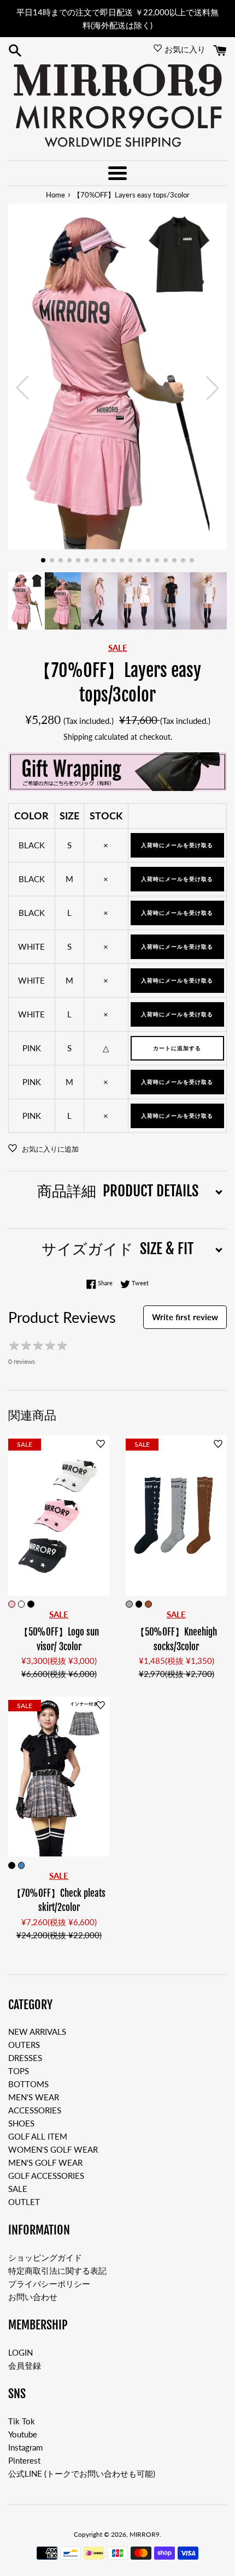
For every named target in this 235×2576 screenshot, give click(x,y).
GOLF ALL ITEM (38, 2136)
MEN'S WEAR (34, 2097)
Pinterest (24, 2460)
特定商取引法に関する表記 (57, 2271)
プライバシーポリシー (49, 2284)
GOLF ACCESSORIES (46, 2176)
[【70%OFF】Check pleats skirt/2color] (59, 1777)
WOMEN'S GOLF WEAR (53, 2149)
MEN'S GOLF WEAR (45, 2162)
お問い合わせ (33, 2297)
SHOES (21, 2123)
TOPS (19, 2071)
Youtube (23, 2434)
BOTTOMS (28, 2084)
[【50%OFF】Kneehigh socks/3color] (176, 1515)
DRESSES (25, 2058)
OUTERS (24, 2045)
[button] (43, 560)
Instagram (25, 2447)
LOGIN (20, 2352)
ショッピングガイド (45, 2257)
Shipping (78, 737)
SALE (18, 2189)
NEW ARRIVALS (37, 2032)
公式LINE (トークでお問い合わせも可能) (82, 2473)
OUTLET (24, 2202)
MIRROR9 (145, 2534)
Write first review (185, 1317)
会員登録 (25, 2365)
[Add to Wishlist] (101, 1444)
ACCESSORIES (35, 2110)
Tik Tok (22, 2421)
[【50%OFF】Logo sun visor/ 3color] (59, 1515)
